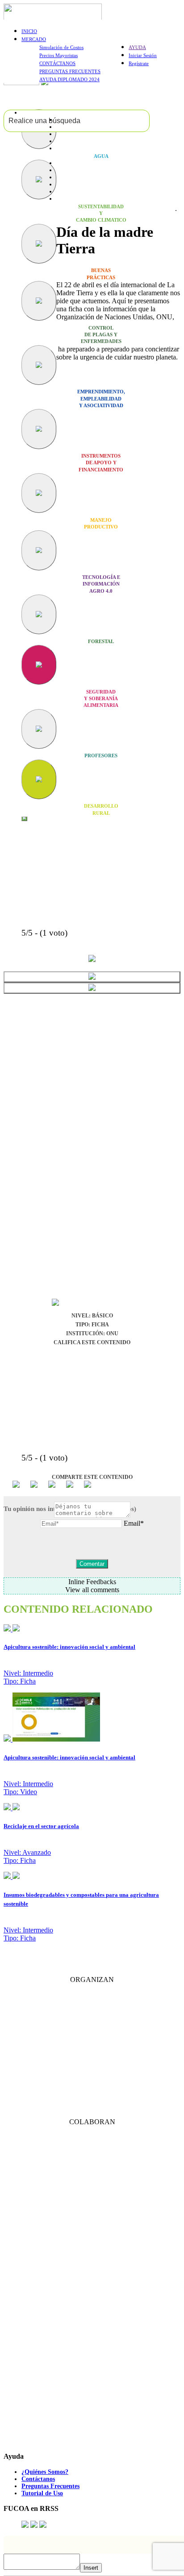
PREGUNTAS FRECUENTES (70, 71)
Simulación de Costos (61, 47)
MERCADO (34, 39)
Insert (91, 2568)
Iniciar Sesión (143, 55)
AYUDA (137, 47)
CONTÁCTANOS (57, 63)
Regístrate (139, 63)
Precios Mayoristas (59, 55)
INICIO (29, 31)
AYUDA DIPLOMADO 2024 (69, 79)
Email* (134, 1523)
